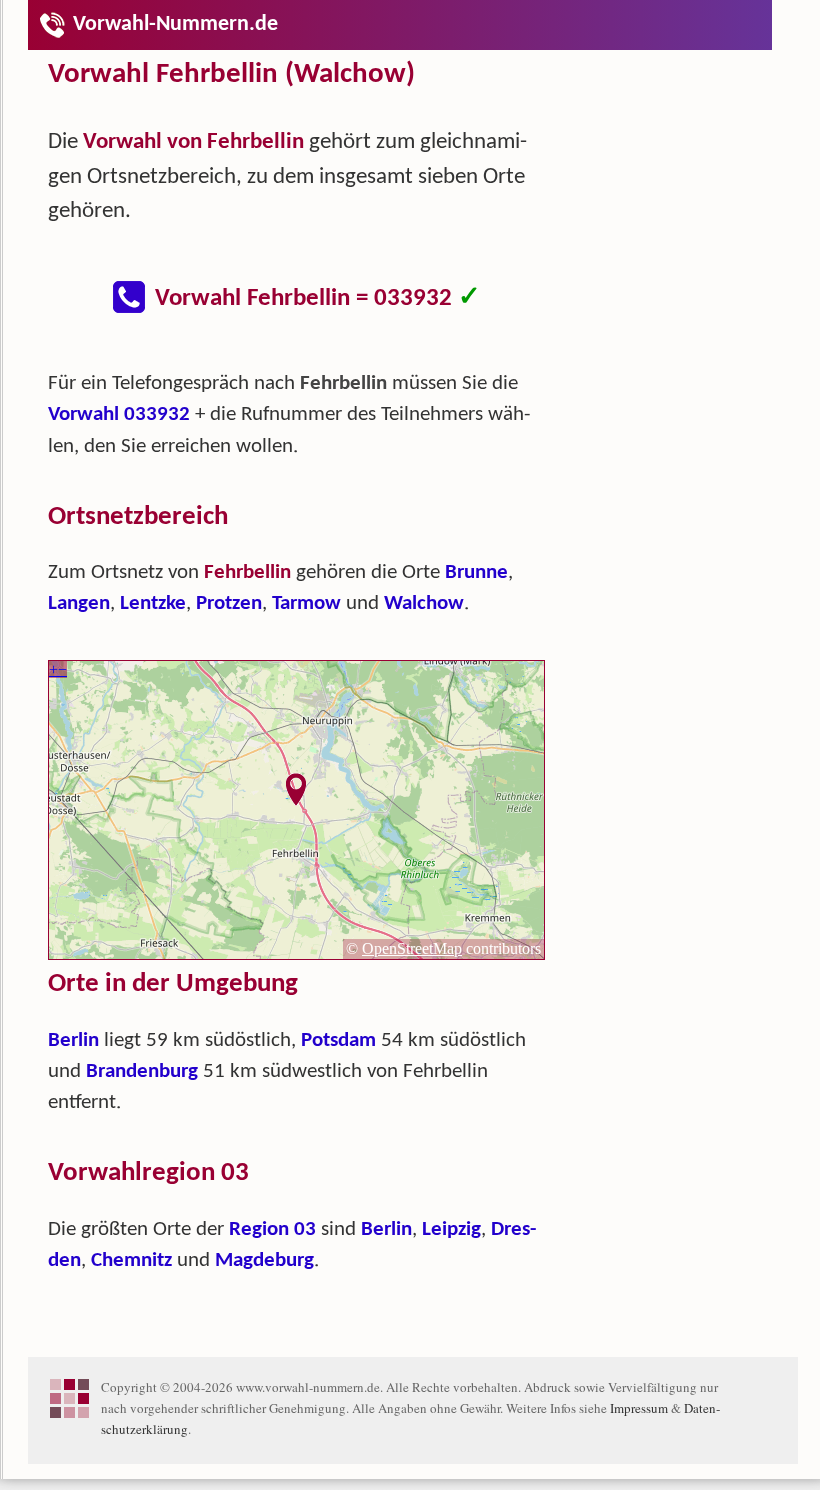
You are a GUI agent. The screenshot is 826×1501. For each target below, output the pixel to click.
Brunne (476, 572)
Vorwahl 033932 (119, 414)
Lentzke (153, 603)
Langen (79, 603)
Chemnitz (131, 1260)
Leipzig (451, 1229)
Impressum (639, 1408)
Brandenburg (142, 1071)
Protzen (229, 603)
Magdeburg (264, 1260)
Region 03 (272, 1229)
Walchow (424, 603)
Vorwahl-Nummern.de (175, 24)
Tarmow (306, 603)
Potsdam (338, 1040)
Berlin (73, 1040)
